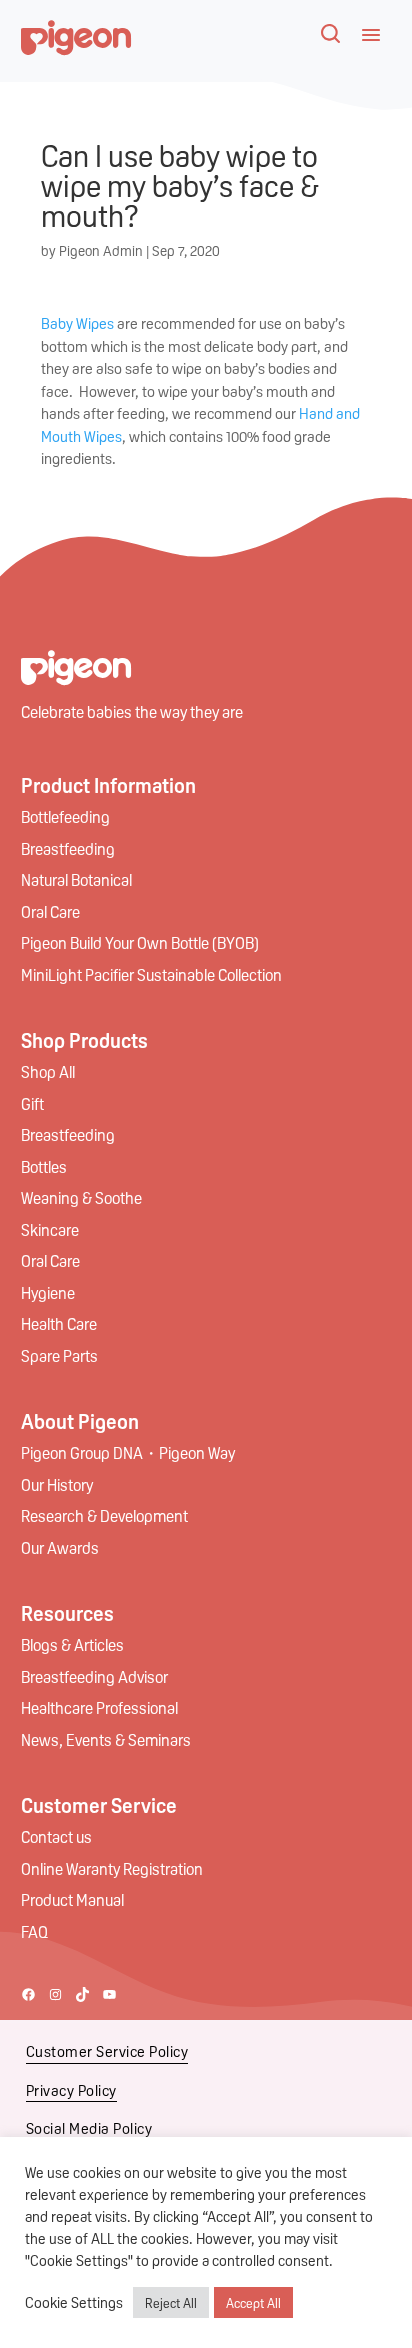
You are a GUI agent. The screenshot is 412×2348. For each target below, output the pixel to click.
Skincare (50, 1229)
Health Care (59, 1323)
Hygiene (48, 1292)
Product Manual (72, 1899)
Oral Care (50, 911)
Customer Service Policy (107, 2051)
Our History (57, 1484)
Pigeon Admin (101, 250)
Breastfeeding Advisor (94, 1676)
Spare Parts (59, 1355)
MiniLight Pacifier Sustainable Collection (151, 974)
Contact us (56, 1836)
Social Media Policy (89, 2128)
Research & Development (104, 1515)
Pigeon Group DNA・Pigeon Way (128, 1452)
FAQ (34, 1931)
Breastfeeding (68, 848)
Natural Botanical (76, 879)
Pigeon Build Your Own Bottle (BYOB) (140, 942)
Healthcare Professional (99, 1707)
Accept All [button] (253, 2302)
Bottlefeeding (65, 816)
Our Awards (60, 1547)
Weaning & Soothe (81, 1197)
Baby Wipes (77, 323)
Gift (32, 1103)
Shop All (48, 1071)
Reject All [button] (171, 2302)
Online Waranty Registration (112, 1868)
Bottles (44, 1166)
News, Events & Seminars (106, 1739)
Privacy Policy (71, 2090)
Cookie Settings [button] (74, 2302)
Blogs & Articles (72, 1644)
